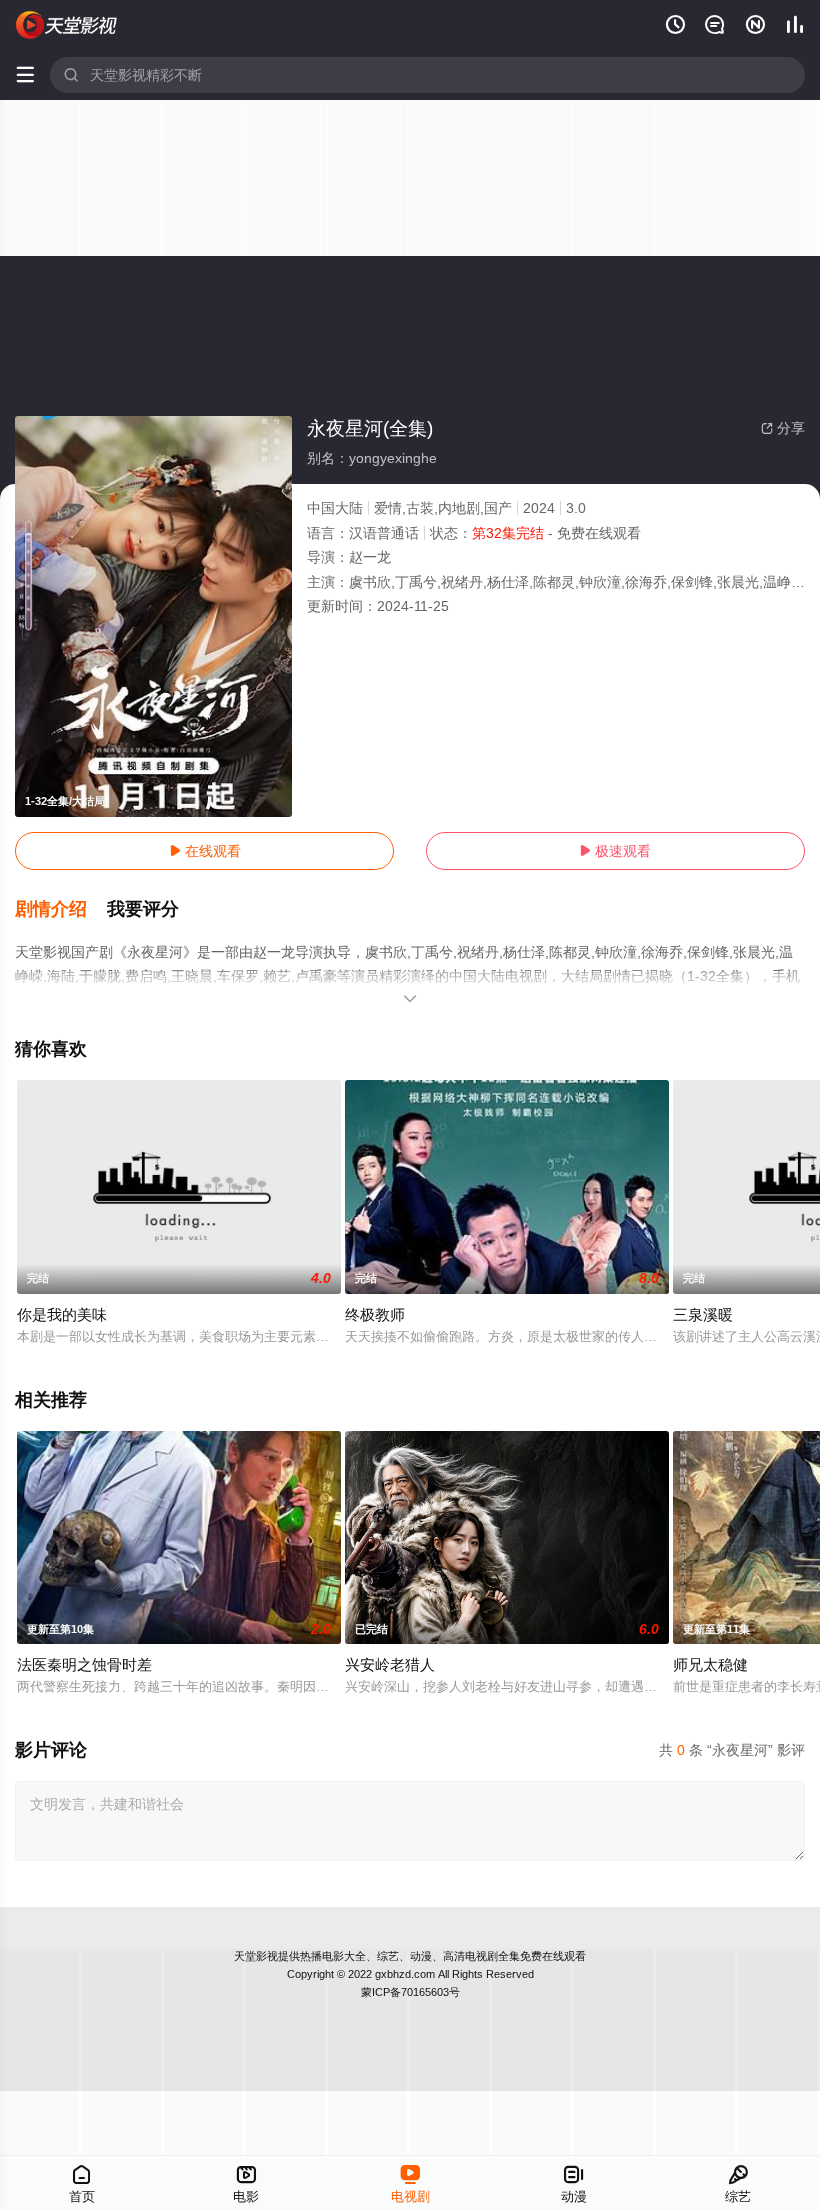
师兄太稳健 (710, 1664)
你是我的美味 (62, 1314)
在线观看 (205, 851)
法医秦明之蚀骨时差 (84, 1664)
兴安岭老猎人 (390, 1664)
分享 (783, 428)
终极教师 (375, 1314)
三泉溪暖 (703, 1314)
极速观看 (615, 851)
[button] (61, 910)
